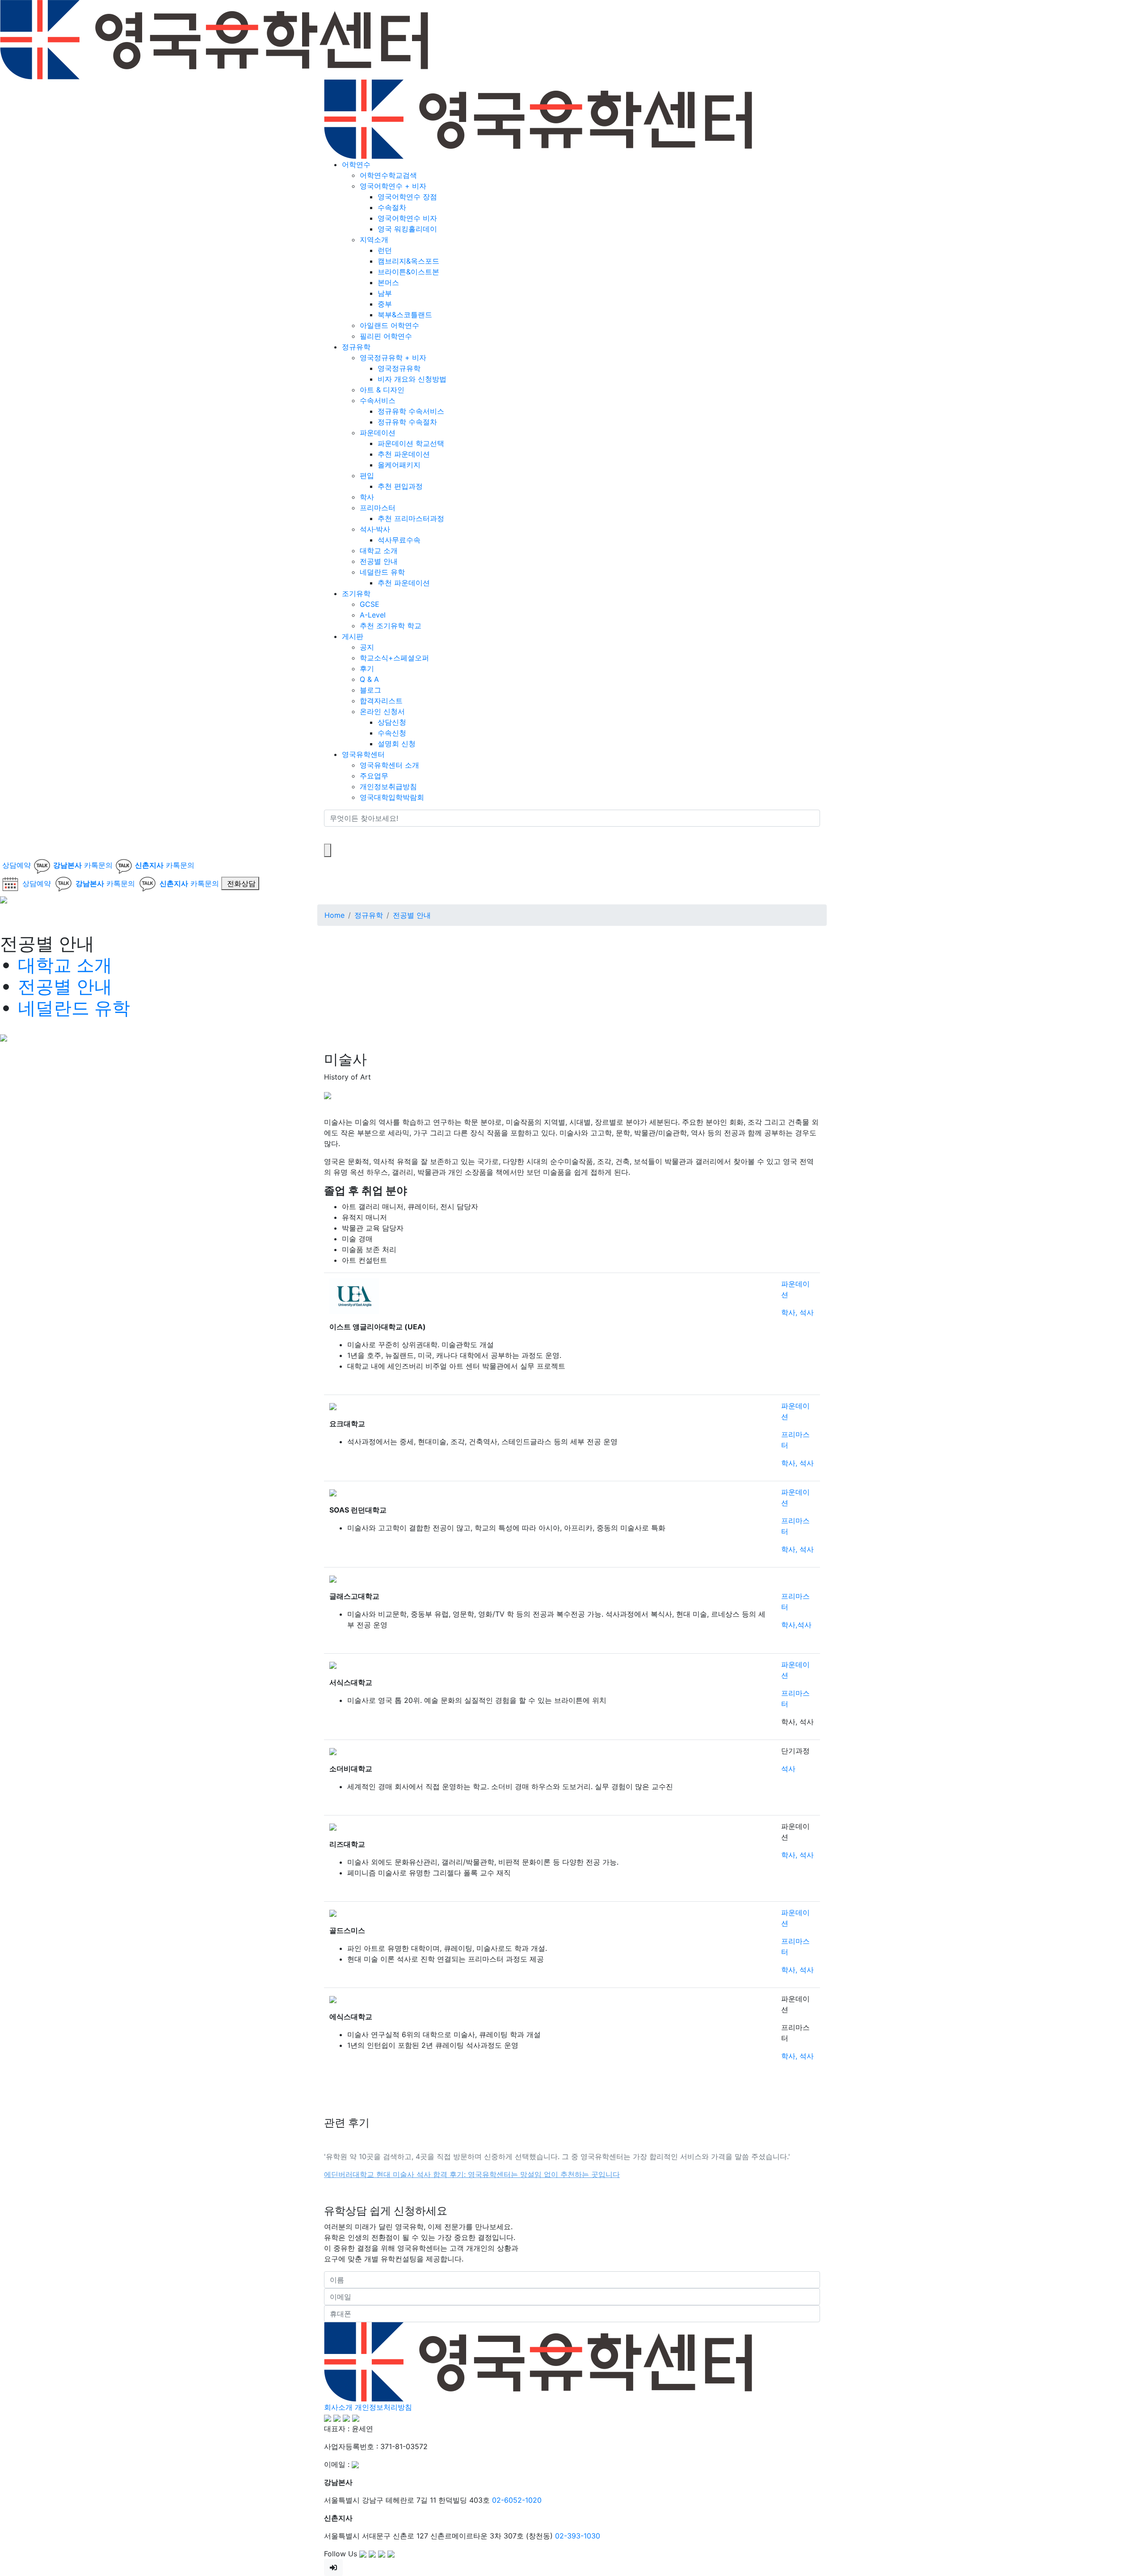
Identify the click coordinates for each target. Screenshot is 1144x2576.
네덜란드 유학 (382, 572)
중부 (385, 304)
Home (334, 915)
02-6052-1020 (517, 2500)
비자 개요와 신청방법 (412, 379)
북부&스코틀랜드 (405, 315)
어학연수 (356, 164)
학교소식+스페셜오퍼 (394, 658)
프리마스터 (378, 508)
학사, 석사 (797, 1312)
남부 (385, 293)
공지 (367, 647)
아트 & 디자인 (382, 390)
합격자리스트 (381, 701)
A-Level (373, 615)
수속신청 (392, 733)
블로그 (370, 690)
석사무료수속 (399, 540)
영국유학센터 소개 (389, 765)
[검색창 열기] (328, 850)
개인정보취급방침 (388, 786)
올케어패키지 (399, 465)
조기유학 (356, 593)
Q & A (369, 679)
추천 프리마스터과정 (411, 518)
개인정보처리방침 (383, 2407)
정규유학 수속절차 (407, 422)
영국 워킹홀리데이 (407, 229)
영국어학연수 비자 (407, 218)
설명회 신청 (397, 744)
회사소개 (338, 2407)
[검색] (330, 835)
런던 (385, 250)
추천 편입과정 (400, 486)
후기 (367, 668)
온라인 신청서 (382, 711)
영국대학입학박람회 (392, 797)
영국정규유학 (399, 368)
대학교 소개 (379, 550)
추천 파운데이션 (404, 454)
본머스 (388, 282)
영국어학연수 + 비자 (393, 186)
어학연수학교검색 (388, 175)
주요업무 (374, 776)
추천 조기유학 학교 (391, 626)
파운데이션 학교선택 (411, 443)
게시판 (353, 636)
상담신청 (392, 722)
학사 (367, 497)
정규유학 (356, 347)
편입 (367, 475)
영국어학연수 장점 (407, 197)
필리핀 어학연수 (386, 336)
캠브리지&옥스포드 (408, 261)
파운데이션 (378, 433)
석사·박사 (375, 529)
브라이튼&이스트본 (408, 272)
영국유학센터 (363, 754)
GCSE (370, 604)
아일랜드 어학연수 (389, 325)
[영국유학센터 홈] (214, 39)
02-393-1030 (578, 2536)
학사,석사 (796, 1625)
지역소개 (374, 240)
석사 (788, 1769)
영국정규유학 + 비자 (393, 357)
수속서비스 (378, 400)
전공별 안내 (379, 561)
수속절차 (392, 207)
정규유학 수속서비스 (411, 411)
